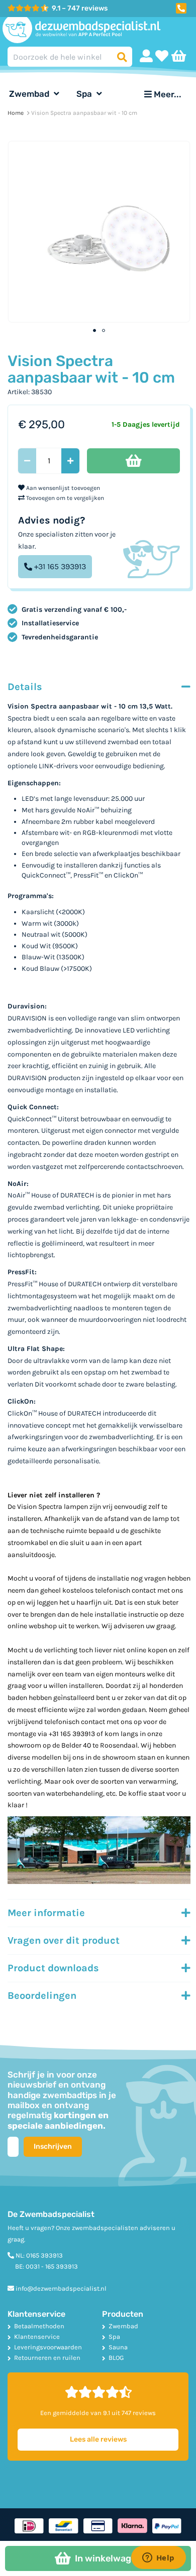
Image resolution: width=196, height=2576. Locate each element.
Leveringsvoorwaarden (48, 2347)
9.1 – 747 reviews (80, 8)
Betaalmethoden (39, 2326)
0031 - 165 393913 (52, 2266)
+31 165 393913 (60, 566)
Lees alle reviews (98, 2439)
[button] (181, 7)
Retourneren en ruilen (47, 2358)
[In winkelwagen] (133, 461)
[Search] (122, 57)
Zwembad (30, 94)
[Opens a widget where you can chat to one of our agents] (158, 2558)
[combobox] (70, 57)
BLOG (116, 2358)
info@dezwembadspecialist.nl (61, 2288)
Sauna (118, 2347)
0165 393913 (44, 2255)
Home (16, 113)
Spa (85, 94)
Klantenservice (37, 2337)
